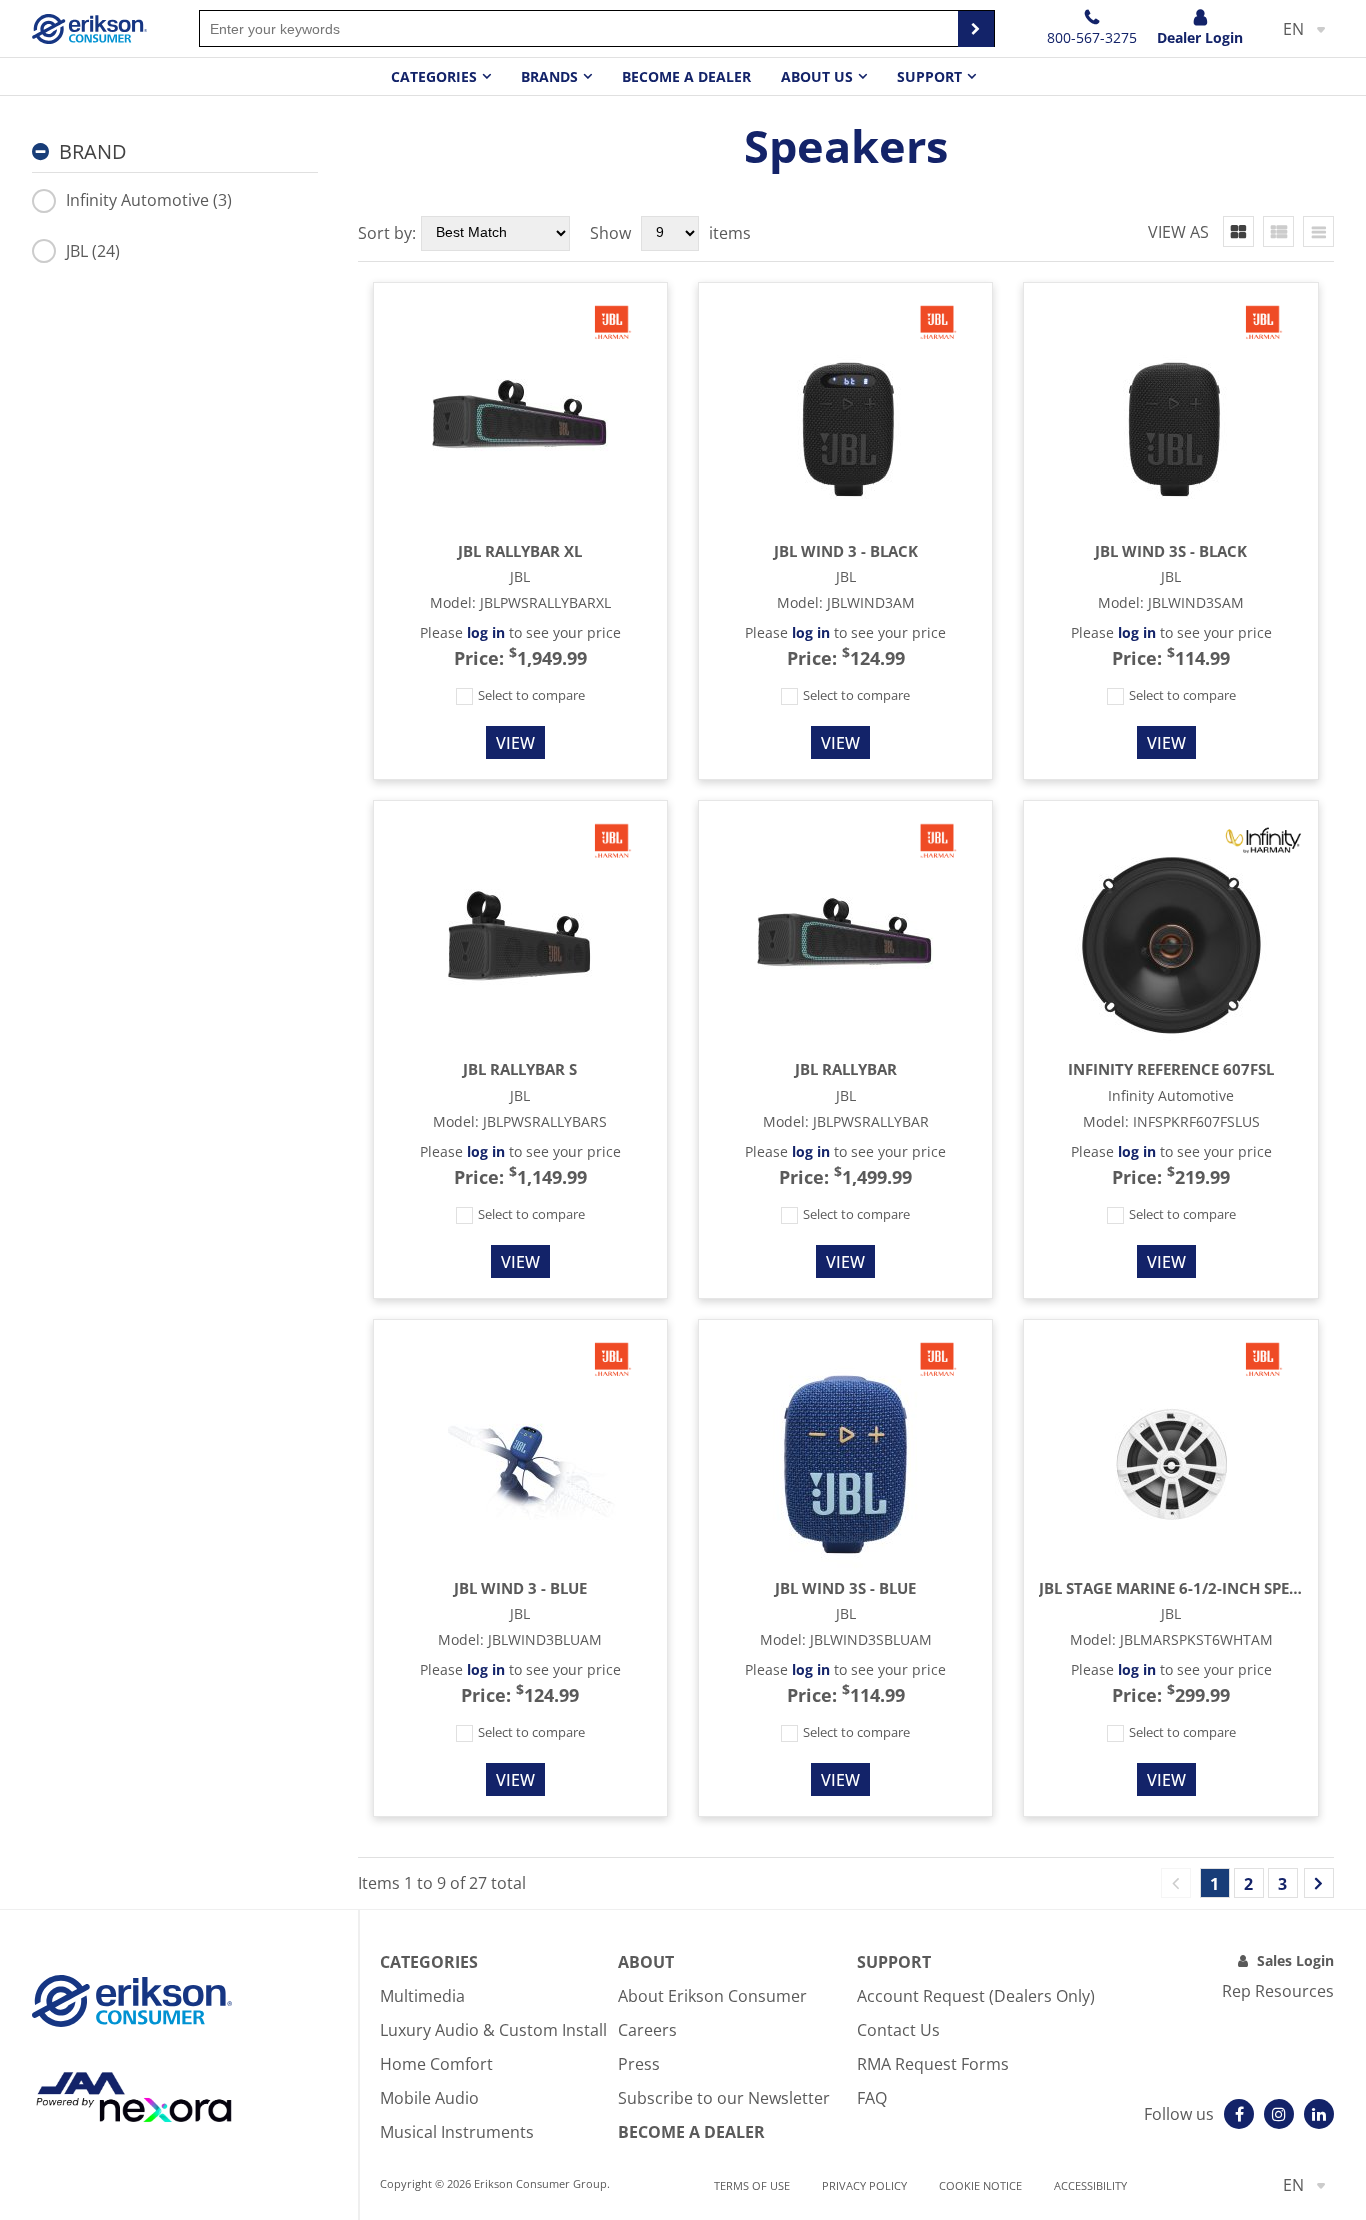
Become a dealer (686, 76)
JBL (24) (93, 251)
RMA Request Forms (933, 2064)
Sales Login (1295, 1960)
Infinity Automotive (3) (149, 200)
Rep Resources (1278, 1991)
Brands (549, 76)
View (515, 743)
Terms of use (752, 2185)
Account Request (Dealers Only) (976, 1996)
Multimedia (422, 1996)
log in (486, 632)
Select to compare (530, 695)
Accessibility (1090, 2185)
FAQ (872, 2098)
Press (639, 2064)
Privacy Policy (864, 2185)
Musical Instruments (457, 2132)
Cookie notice (980, 2185)
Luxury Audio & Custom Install (493, 2030)
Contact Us (898, 2030)
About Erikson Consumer (712, 1996)
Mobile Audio (429, 2098)
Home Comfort (436, 2064)
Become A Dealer (691, 2132)
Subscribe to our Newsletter (724, 2098)
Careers (647, 2030)
